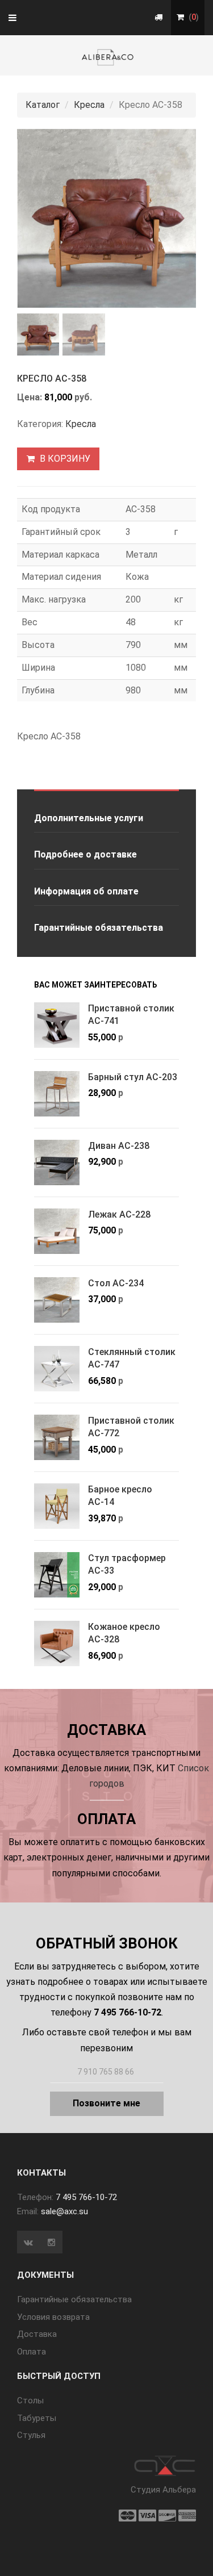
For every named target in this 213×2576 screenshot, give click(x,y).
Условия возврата (53, 2317)
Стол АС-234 (116, 1283)
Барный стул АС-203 (133, 1077)
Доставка (37, 2334)
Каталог (43, 105)
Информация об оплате (86, 891)
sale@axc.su (64, 2211)
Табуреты (37, 2418)
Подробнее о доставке (85, 854)
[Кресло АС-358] (106, 218)
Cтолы (30, 2401)
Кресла (89, 105)
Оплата (32, 2352)
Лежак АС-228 (119, 1214)
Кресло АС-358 (52, 379)
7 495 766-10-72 (86, 2197)
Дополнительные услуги (89, 818)
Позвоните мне (106, 2103)
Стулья (31, 2435)
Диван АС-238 (119, 1146)
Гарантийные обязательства (99, 928)
